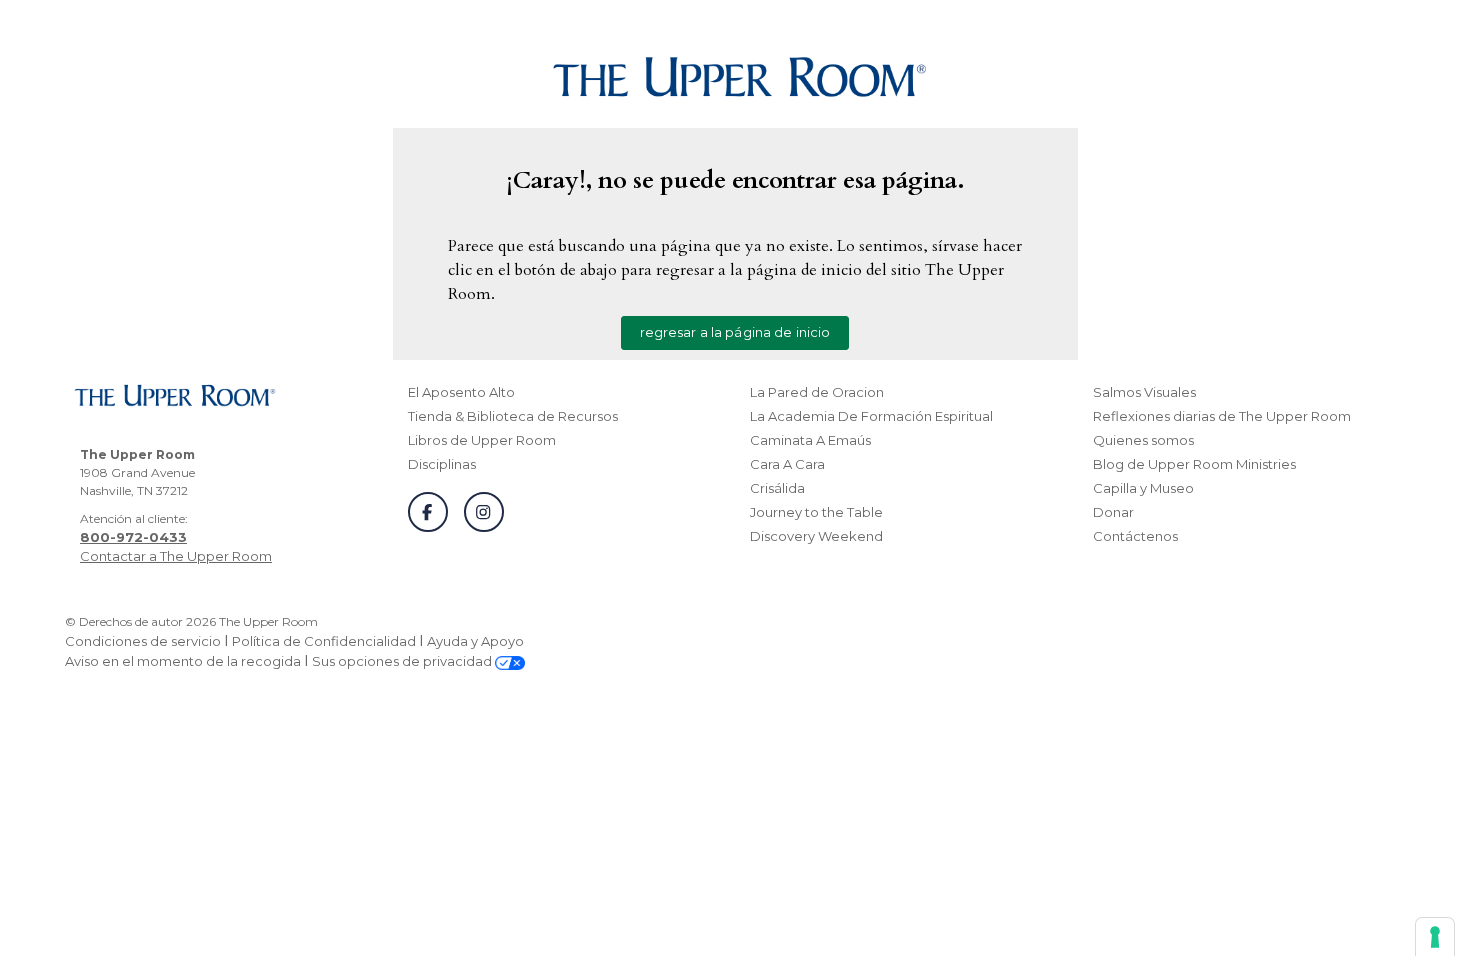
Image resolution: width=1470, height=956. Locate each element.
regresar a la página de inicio (735, 332)
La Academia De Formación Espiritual (871, 416)
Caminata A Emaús (810, 440)
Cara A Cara (787, 464)
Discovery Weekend (816, 536)
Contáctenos (1135, 536)
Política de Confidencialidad (324, 641)
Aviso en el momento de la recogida (183, 661)
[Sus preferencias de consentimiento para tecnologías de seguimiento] (1435, 937)
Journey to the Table (816, 512)
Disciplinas (442, 464)
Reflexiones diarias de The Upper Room (1222, 416)
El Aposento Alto (461, 392)
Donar (1113, 512)
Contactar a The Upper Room (176, 556)
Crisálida (777, 488)
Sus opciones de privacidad (403, 661)
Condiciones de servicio (143, 641)
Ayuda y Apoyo (475, 641)
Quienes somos (1143, 440)
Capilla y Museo (1143, 488)
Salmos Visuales (1144, 392)
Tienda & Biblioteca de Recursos (513, 416)
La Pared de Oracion (817, 392)
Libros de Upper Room (482, 440)
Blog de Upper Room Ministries (1194, 464)
